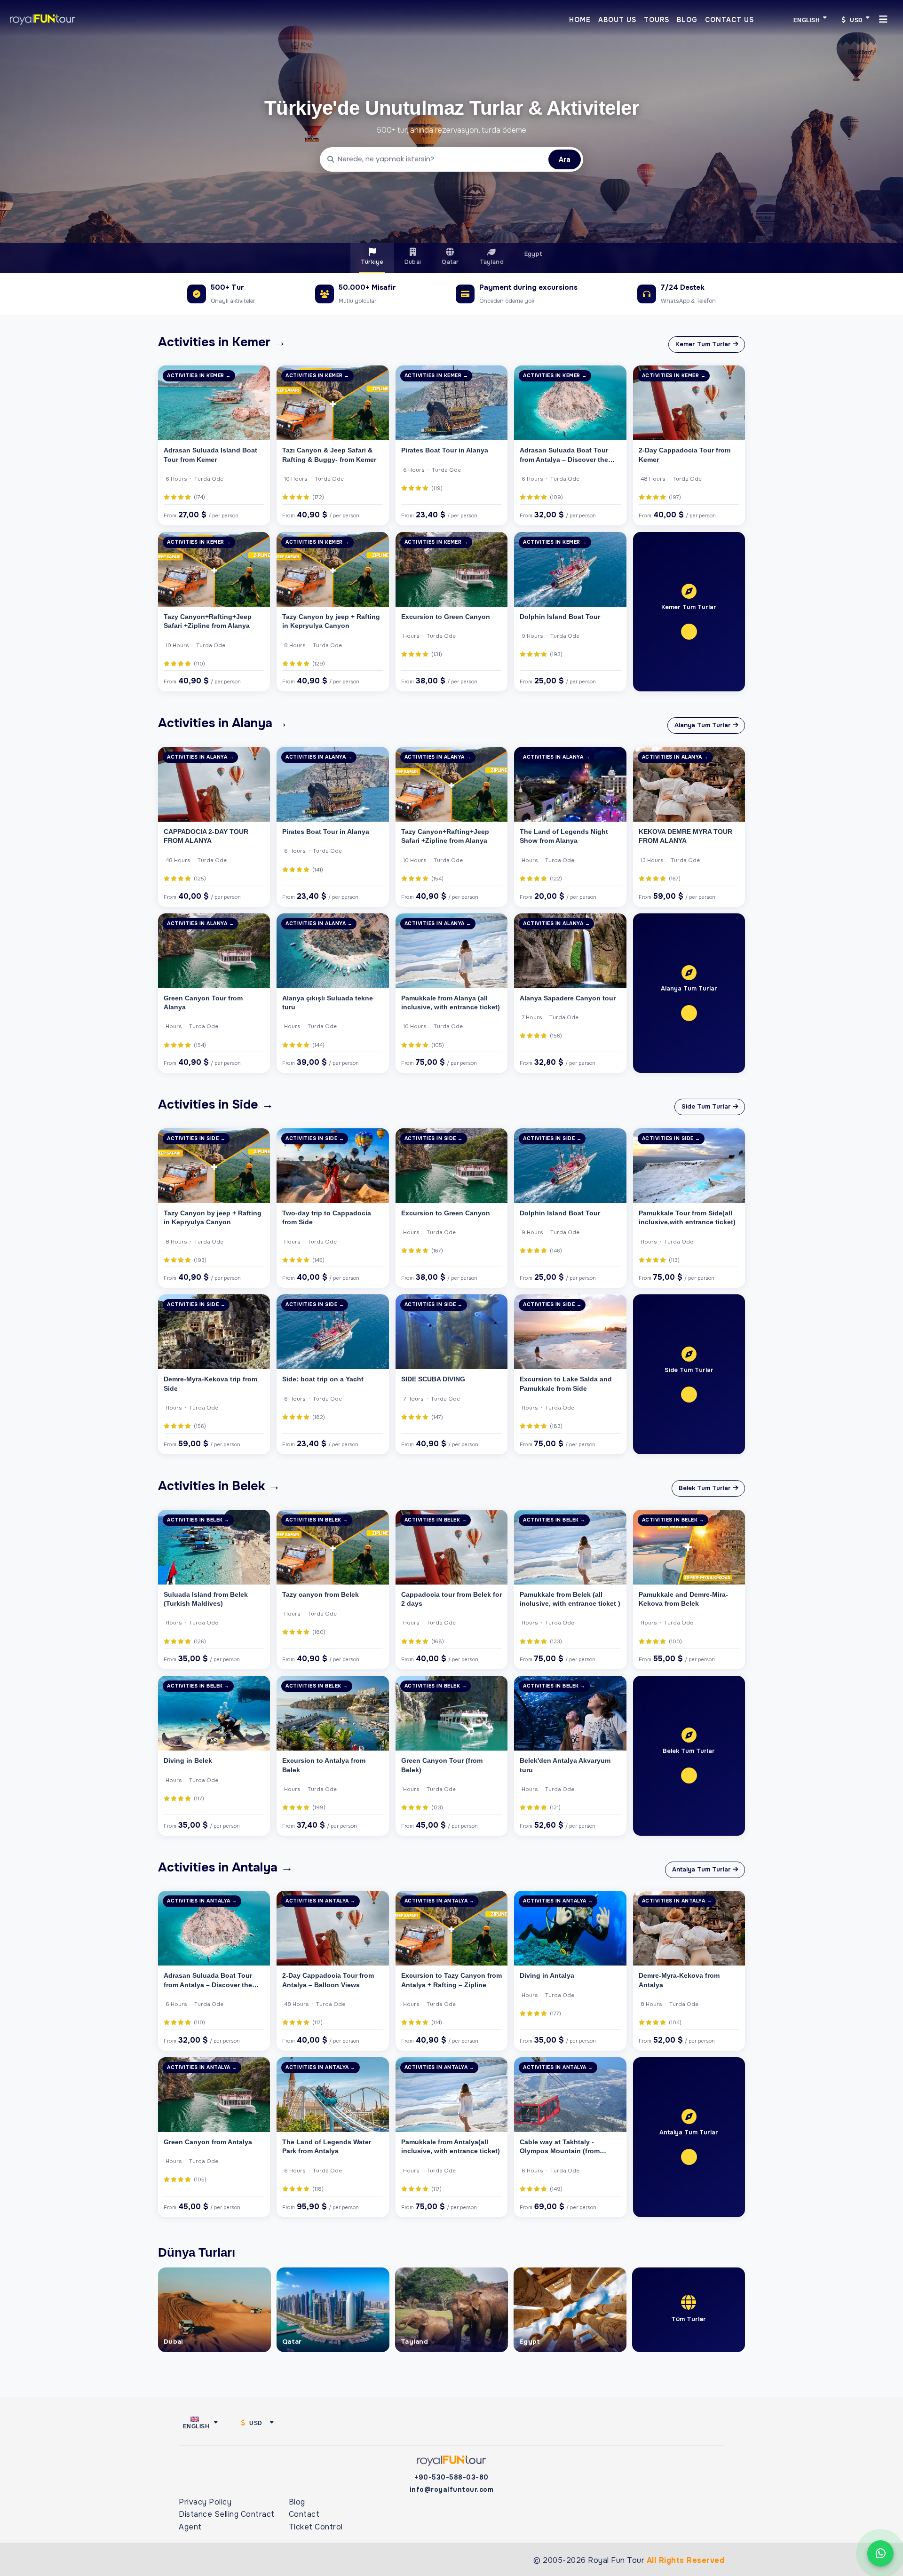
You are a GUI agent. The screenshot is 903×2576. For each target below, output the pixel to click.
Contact (304, 2514)
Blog (687, 20)
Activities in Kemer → (222, 342)
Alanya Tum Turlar (704, 725)
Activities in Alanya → (223, 723)
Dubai (413, 262)
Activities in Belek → (219, 1486)
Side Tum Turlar (707, 1106)
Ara (565, 159)
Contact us (729, 20)
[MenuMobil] (883, 19)
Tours (657, 20)
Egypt (534, 254)
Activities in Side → (216, 1104)
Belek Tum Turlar (706, 1488)
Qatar (450, 262)
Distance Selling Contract (227, 2514)
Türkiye (372, 262)
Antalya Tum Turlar (702, 1869)
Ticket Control (316, 2527)
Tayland (492, 262)
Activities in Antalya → (226, 1867)
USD (856, 20)
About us (617, 20)
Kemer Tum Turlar (704, 344)
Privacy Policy (205, 2502)
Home (580, 20)
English (807, 20)
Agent (190, 2527)
